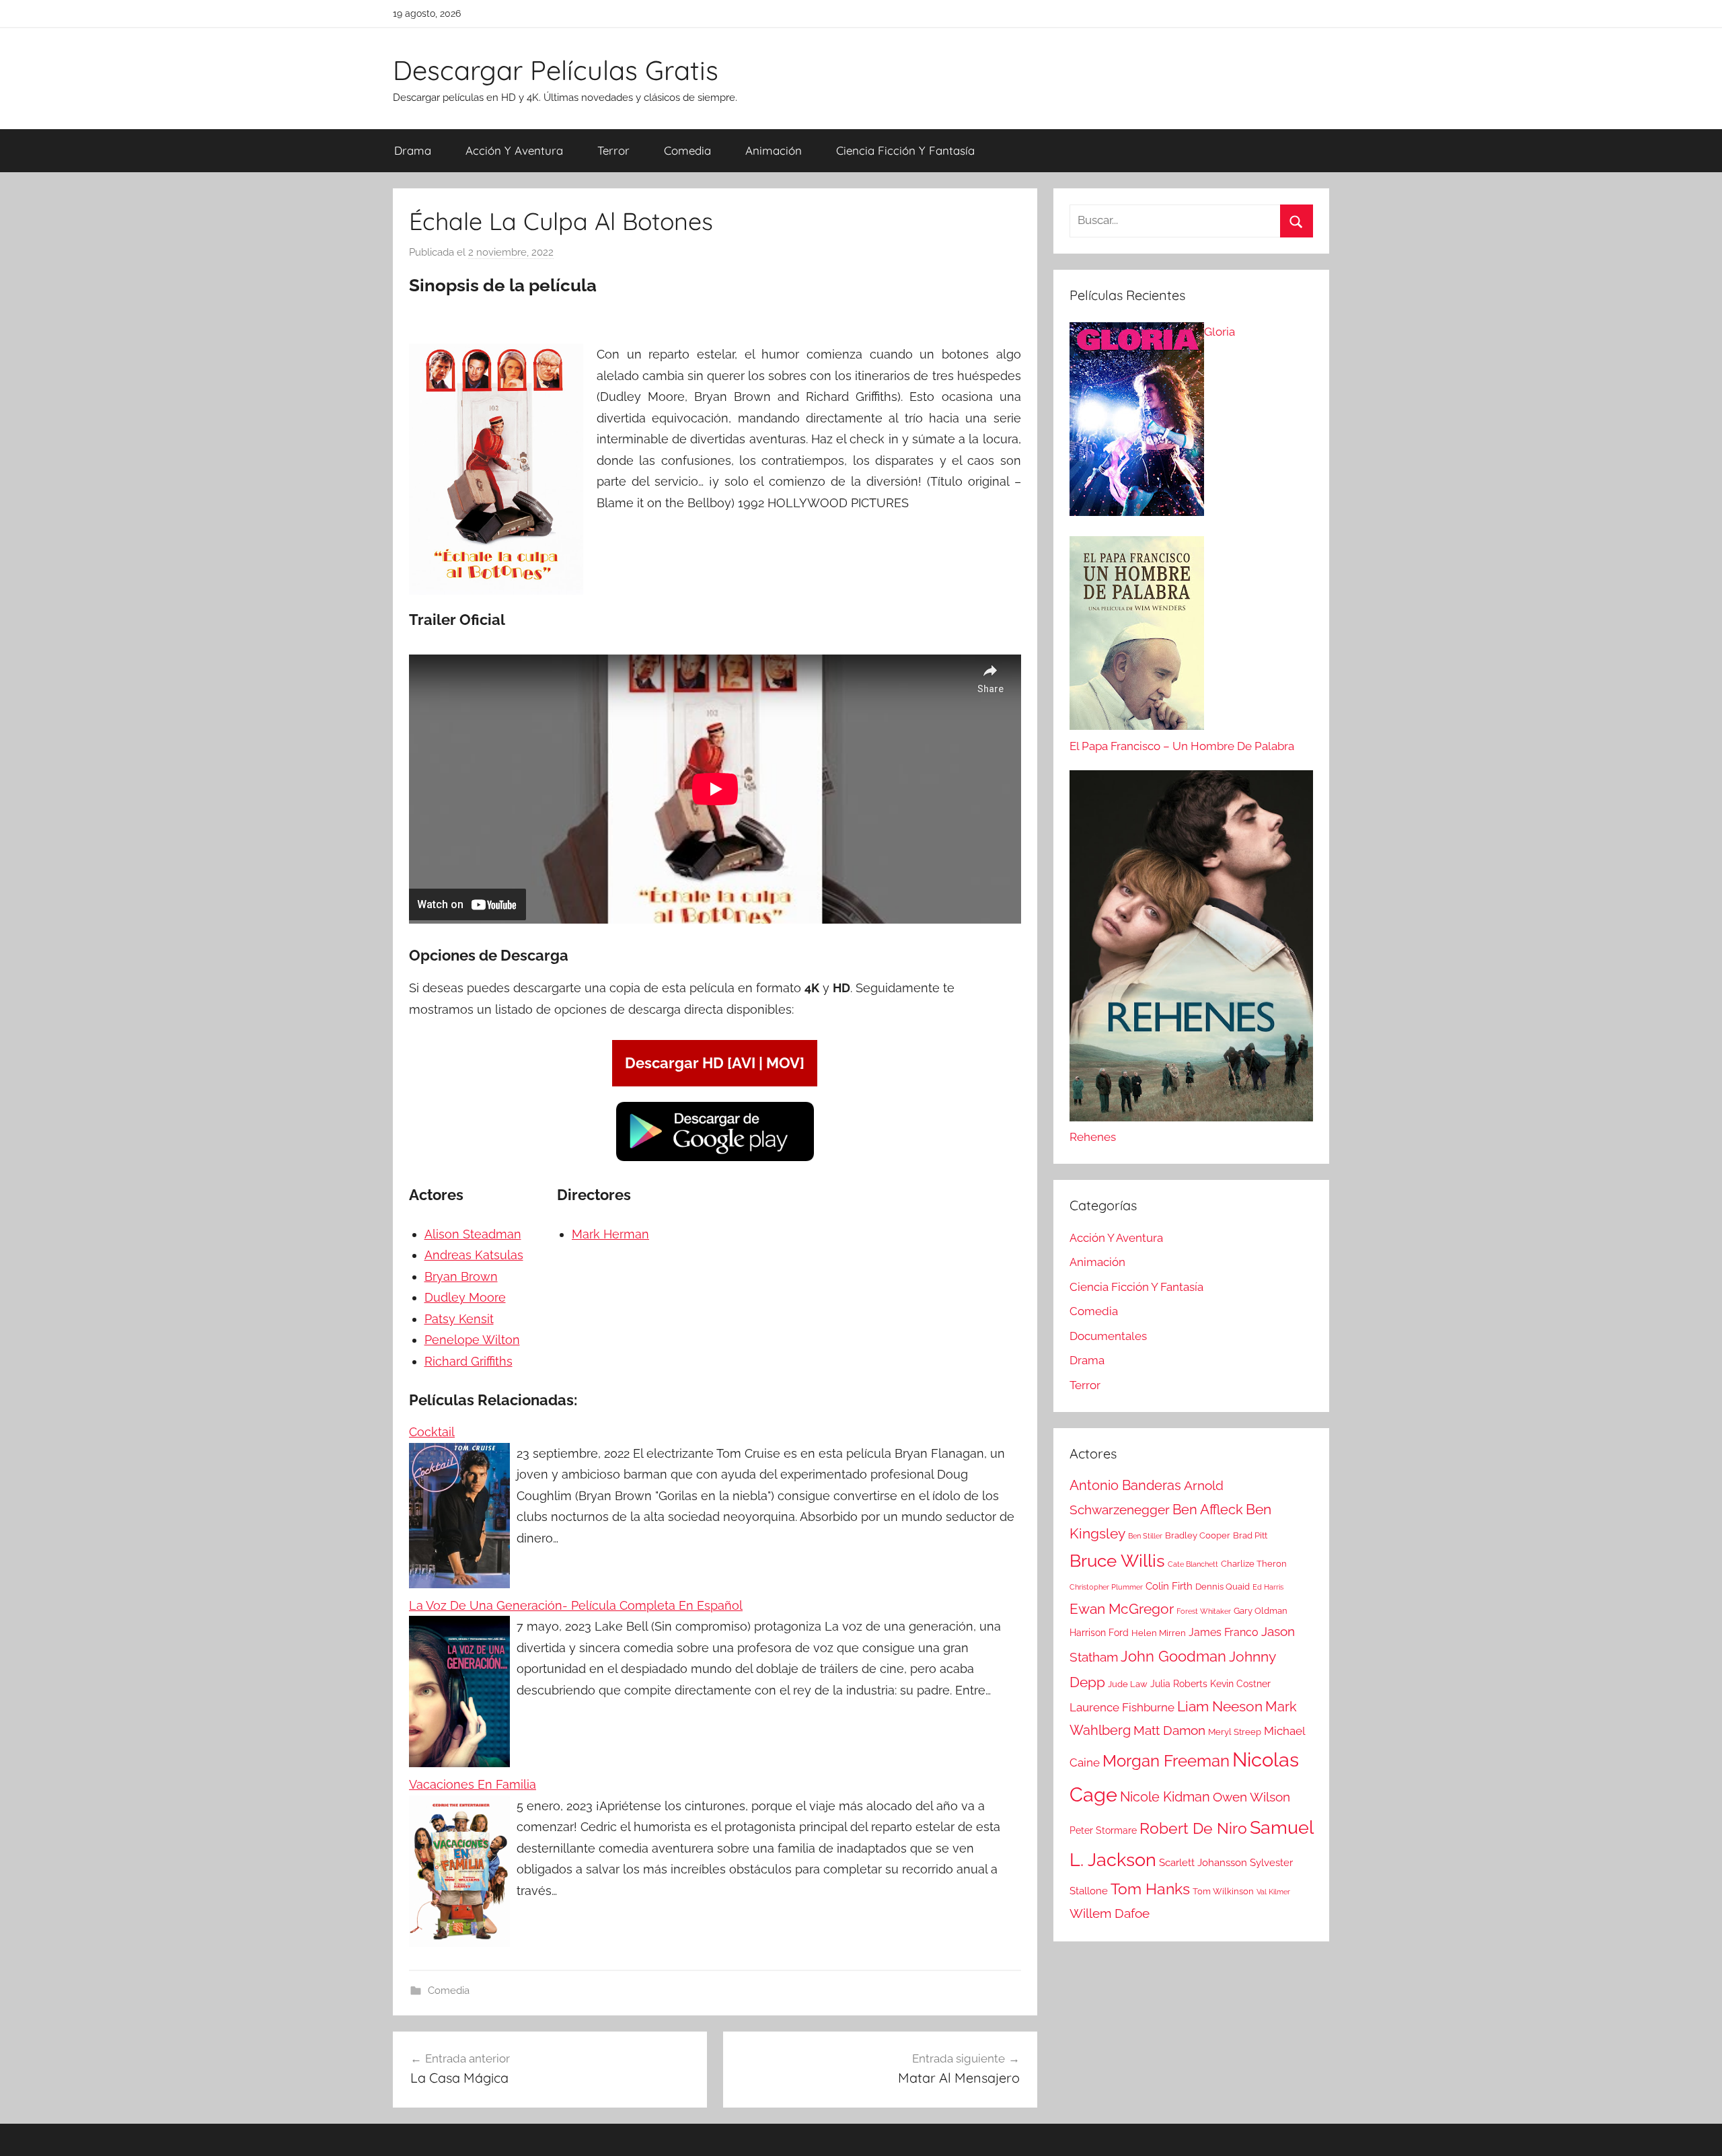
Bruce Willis (1117, 1561)
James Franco (1224, 1632)
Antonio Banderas (1125, 1485)
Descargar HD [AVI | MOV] (715, 1063)
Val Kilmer (1273, 1892)
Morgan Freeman (1166, 1761)
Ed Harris (1268, 1587)
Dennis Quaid (1223, 1587)
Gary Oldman (1261, 1611)
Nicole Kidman (1165, 1797)
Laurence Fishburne (1122, 1707)
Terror (613, 150)
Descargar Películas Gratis (556, 70)
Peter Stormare (1103, 1830)
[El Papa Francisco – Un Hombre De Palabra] (1137, 636)
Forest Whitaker (1204, 1611)
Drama (413, 150)
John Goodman (1173, 1656)
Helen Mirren (1159, 1633)
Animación (774, 150)
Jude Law (1128, 1684)
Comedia (687, 150)
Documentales (1108, 1336)
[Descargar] (715, 1159)
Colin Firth (1169, 1586)
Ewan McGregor (1122, 1609)
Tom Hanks (1150, 1889)
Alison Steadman (473, 1234)
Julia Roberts (1179, 1684)
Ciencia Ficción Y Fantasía (905, 150)
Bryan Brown (461, 1276)
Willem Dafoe (1110, 1913)
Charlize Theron (1254, 1564)
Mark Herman (610, 1234)
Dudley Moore (465, 1297)
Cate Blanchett (1193, 1564)
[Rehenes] (1191, 949)
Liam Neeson (1220, 1707)
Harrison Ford (1099, 1633)
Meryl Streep (1235, 1732)
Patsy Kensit (459, 1319)
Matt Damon (1169, 1731)
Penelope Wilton (472, 1340)
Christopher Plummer (1106, 1587)
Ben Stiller (1145, 1536)
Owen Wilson (1251, 1797)
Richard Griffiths (469, 1361)
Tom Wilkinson (1223, 1891)
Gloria (1220, 332)
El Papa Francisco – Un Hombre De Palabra (1182, 746)
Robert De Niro (1193, 1828)
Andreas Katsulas (474, 1255)
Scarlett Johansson (1203, 1863)
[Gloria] (1137, 422)
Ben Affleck (1208, 1510)
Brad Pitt (1250, 1535)
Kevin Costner (1240, 1684)
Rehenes (1093, 1137)
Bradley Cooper (1198, 1535)
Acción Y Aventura (514, 150)
